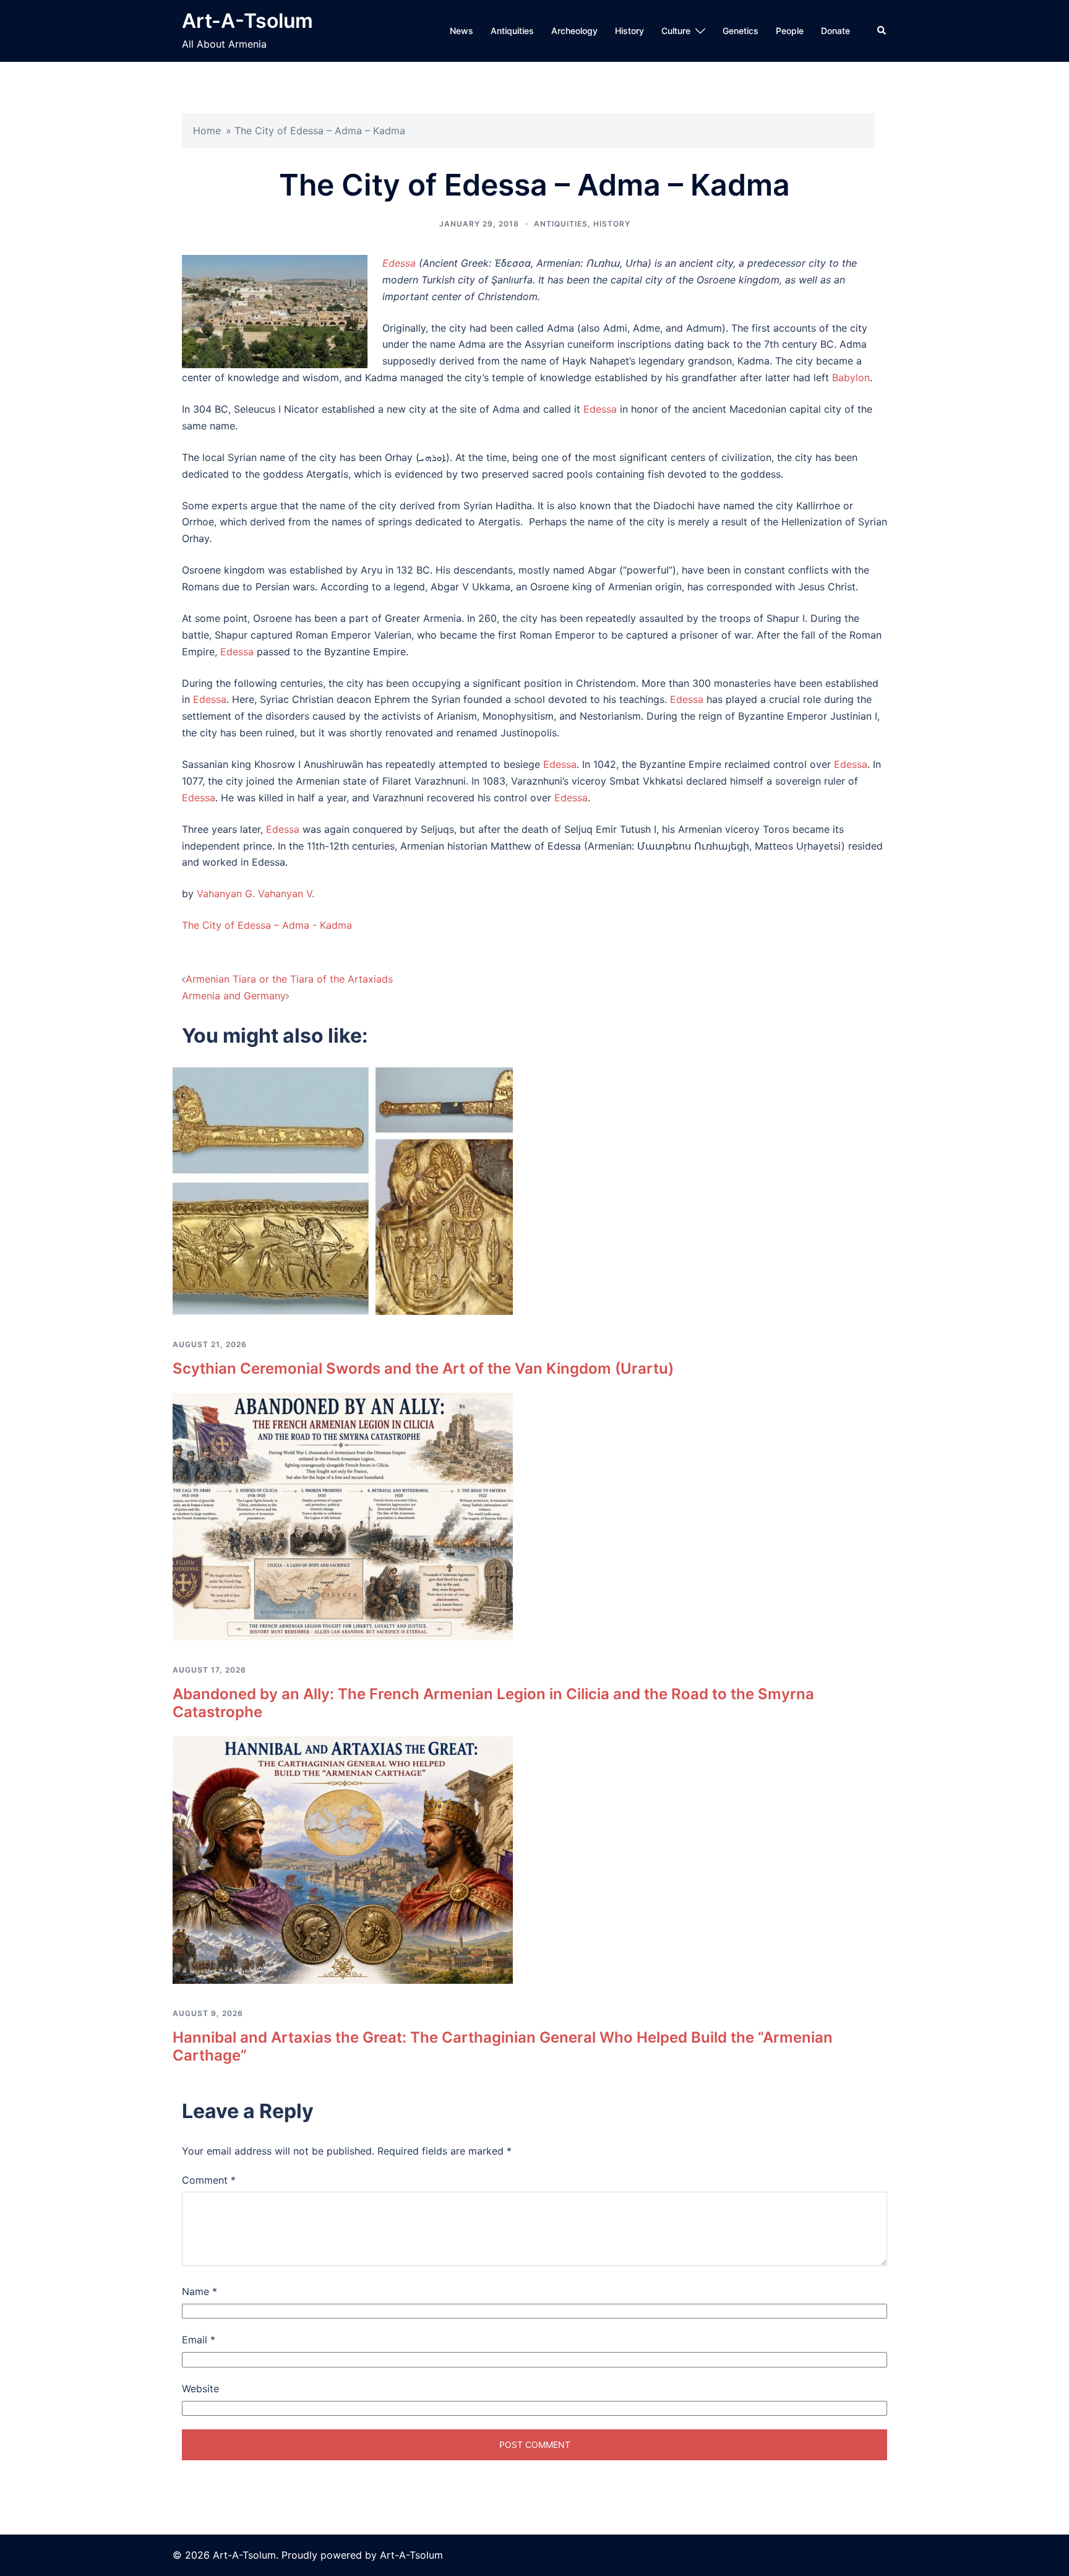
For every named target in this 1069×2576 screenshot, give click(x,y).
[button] (882, 31)
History (629, 31)
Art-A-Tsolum (247, 21)
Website (200, 2389)
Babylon (851, 377)
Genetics (741, 31)
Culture (676, 31)
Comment (209, 2180)
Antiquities (512, 31)
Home (207, 131)
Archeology (574, 31)
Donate (835, 31)
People (790, 31)
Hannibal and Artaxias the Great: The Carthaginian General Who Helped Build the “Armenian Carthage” (503, 2046)
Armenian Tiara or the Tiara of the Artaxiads (289, 979)
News (462, 31)
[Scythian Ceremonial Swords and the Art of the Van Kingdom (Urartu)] (343, 1191)
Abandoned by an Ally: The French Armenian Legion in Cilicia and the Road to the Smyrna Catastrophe (493, 1703)
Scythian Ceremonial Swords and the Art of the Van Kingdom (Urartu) (423, 1368)
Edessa (399, 263)
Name (200, 2291)
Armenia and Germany (234, 996)
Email (199, 2340)
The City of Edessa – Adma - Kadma (267, 925)
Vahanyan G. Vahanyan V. (255, 894)
